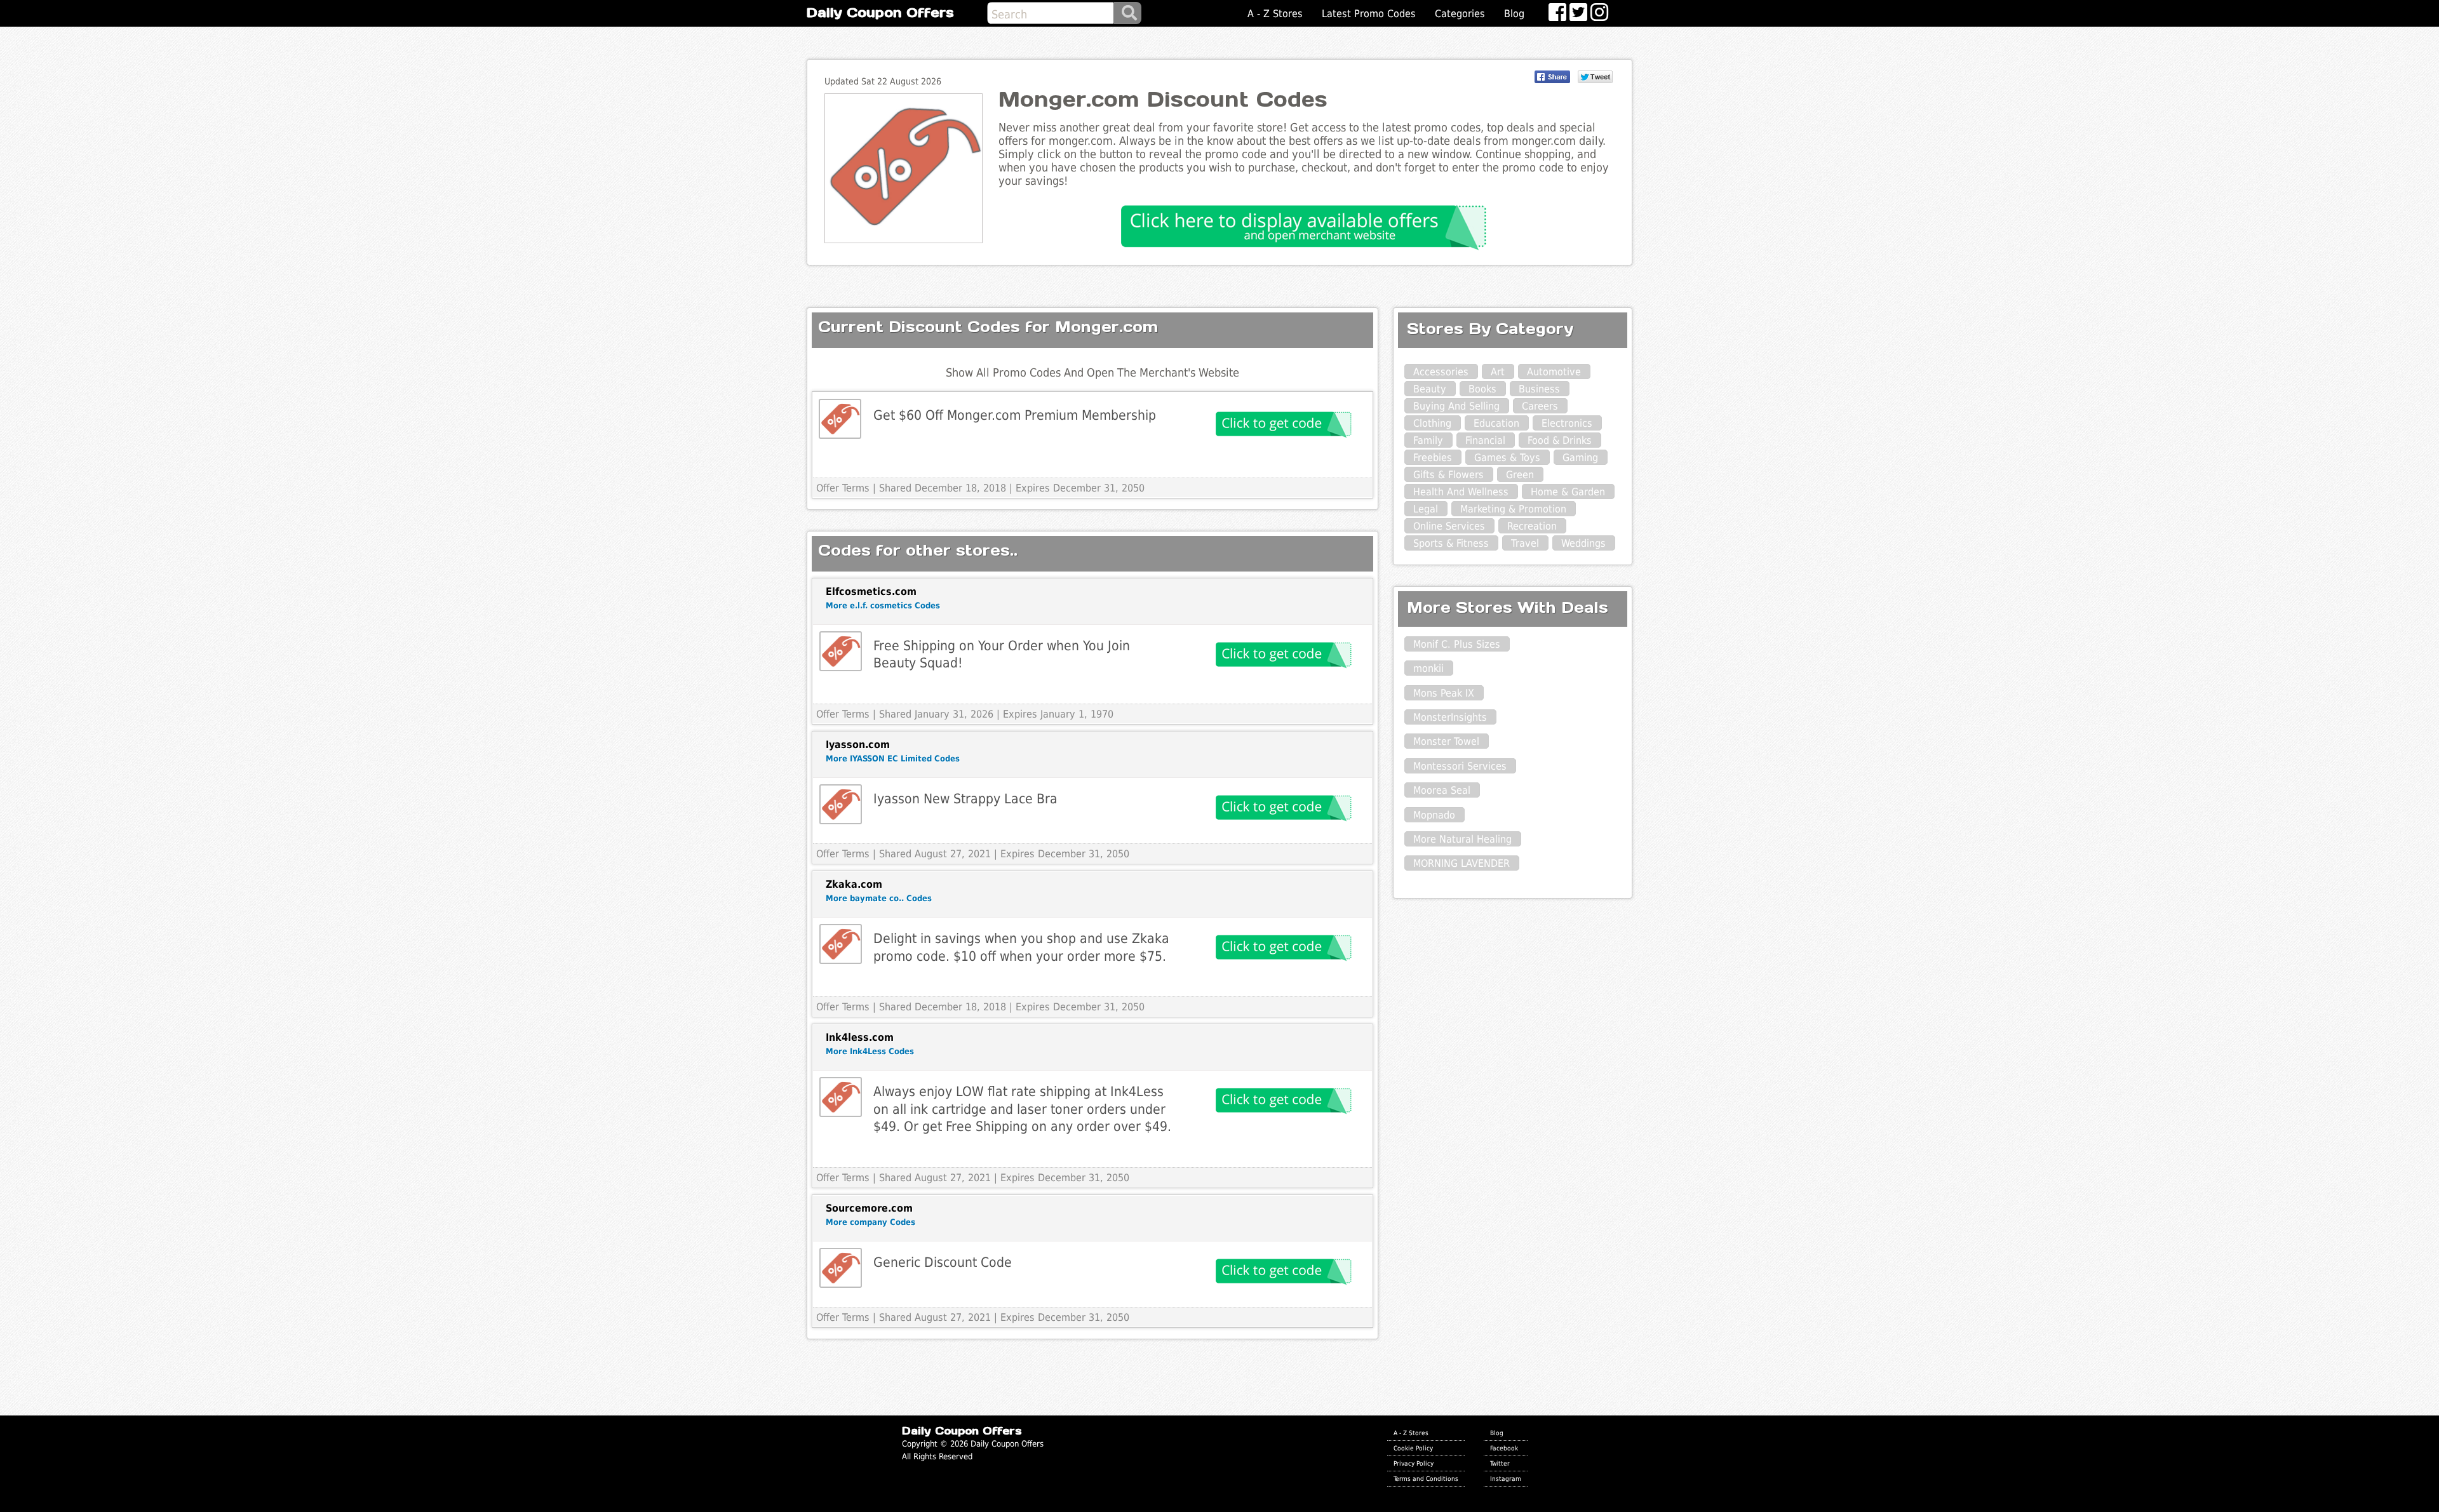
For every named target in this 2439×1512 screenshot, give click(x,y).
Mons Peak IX (1444, 693)
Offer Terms (843, 488)
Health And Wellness (1461, 492)
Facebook (1504, 1448)
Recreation (1532, 526)
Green (1520, 475)
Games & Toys (1507, 458)
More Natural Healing (1462, 839)
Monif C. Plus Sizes (1457, 644)
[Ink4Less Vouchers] (841, 1097)
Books (1482, 389)
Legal (1426, 509)
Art (1498, 372)
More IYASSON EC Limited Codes (893, 759)
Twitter (1500, 1463)
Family (1428, 440)
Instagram (1506, 1478)
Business (1539, 389)
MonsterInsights (1450, 717)
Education (1496, 423)
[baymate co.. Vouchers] (841, 944)
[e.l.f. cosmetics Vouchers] (841, 651)
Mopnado (1434, 815)
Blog (1514, 14)
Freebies (1433, 458)
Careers (1540, 406)
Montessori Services (1460, 766)
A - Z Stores (1275, 14)
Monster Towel (1446, 741)
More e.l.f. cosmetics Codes (883, 605)
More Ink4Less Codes (870, 1051)
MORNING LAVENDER (1461, 863)
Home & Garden (1568, 492)
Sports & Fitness (1451, 543)
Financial (1485, 440)
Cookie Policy (1413, 1448)
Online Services (1449, 526)
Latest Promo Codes (1369, 14)
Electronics (1567, 423)
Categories (1460, 14)
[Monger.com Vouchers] (840, 419)
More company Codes (870, 1222)
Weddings (1583, 543)
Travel (1525, 543)
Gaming (1580, 458)
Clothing (1432, 423)
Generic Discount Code (943, 1262)
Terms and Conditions (1426, 1478)
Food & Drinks (1560, 440)
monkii (1428, 668)
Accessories (1441, 372)
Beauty (1430, 389)
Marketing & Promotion (1513, 509)
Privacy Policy (1414, 1463)
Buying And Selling (1456, 406)
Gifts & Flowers (1448, 475)
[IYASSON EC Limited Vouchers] (841, 804)
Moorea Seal (1442, 790)
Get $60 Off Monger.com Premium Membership (1015, 415)
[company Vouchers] (841, 1268)
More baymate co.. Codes (879, 898)
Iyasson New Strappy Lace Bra (965, 799)
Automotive (1554, 372)
